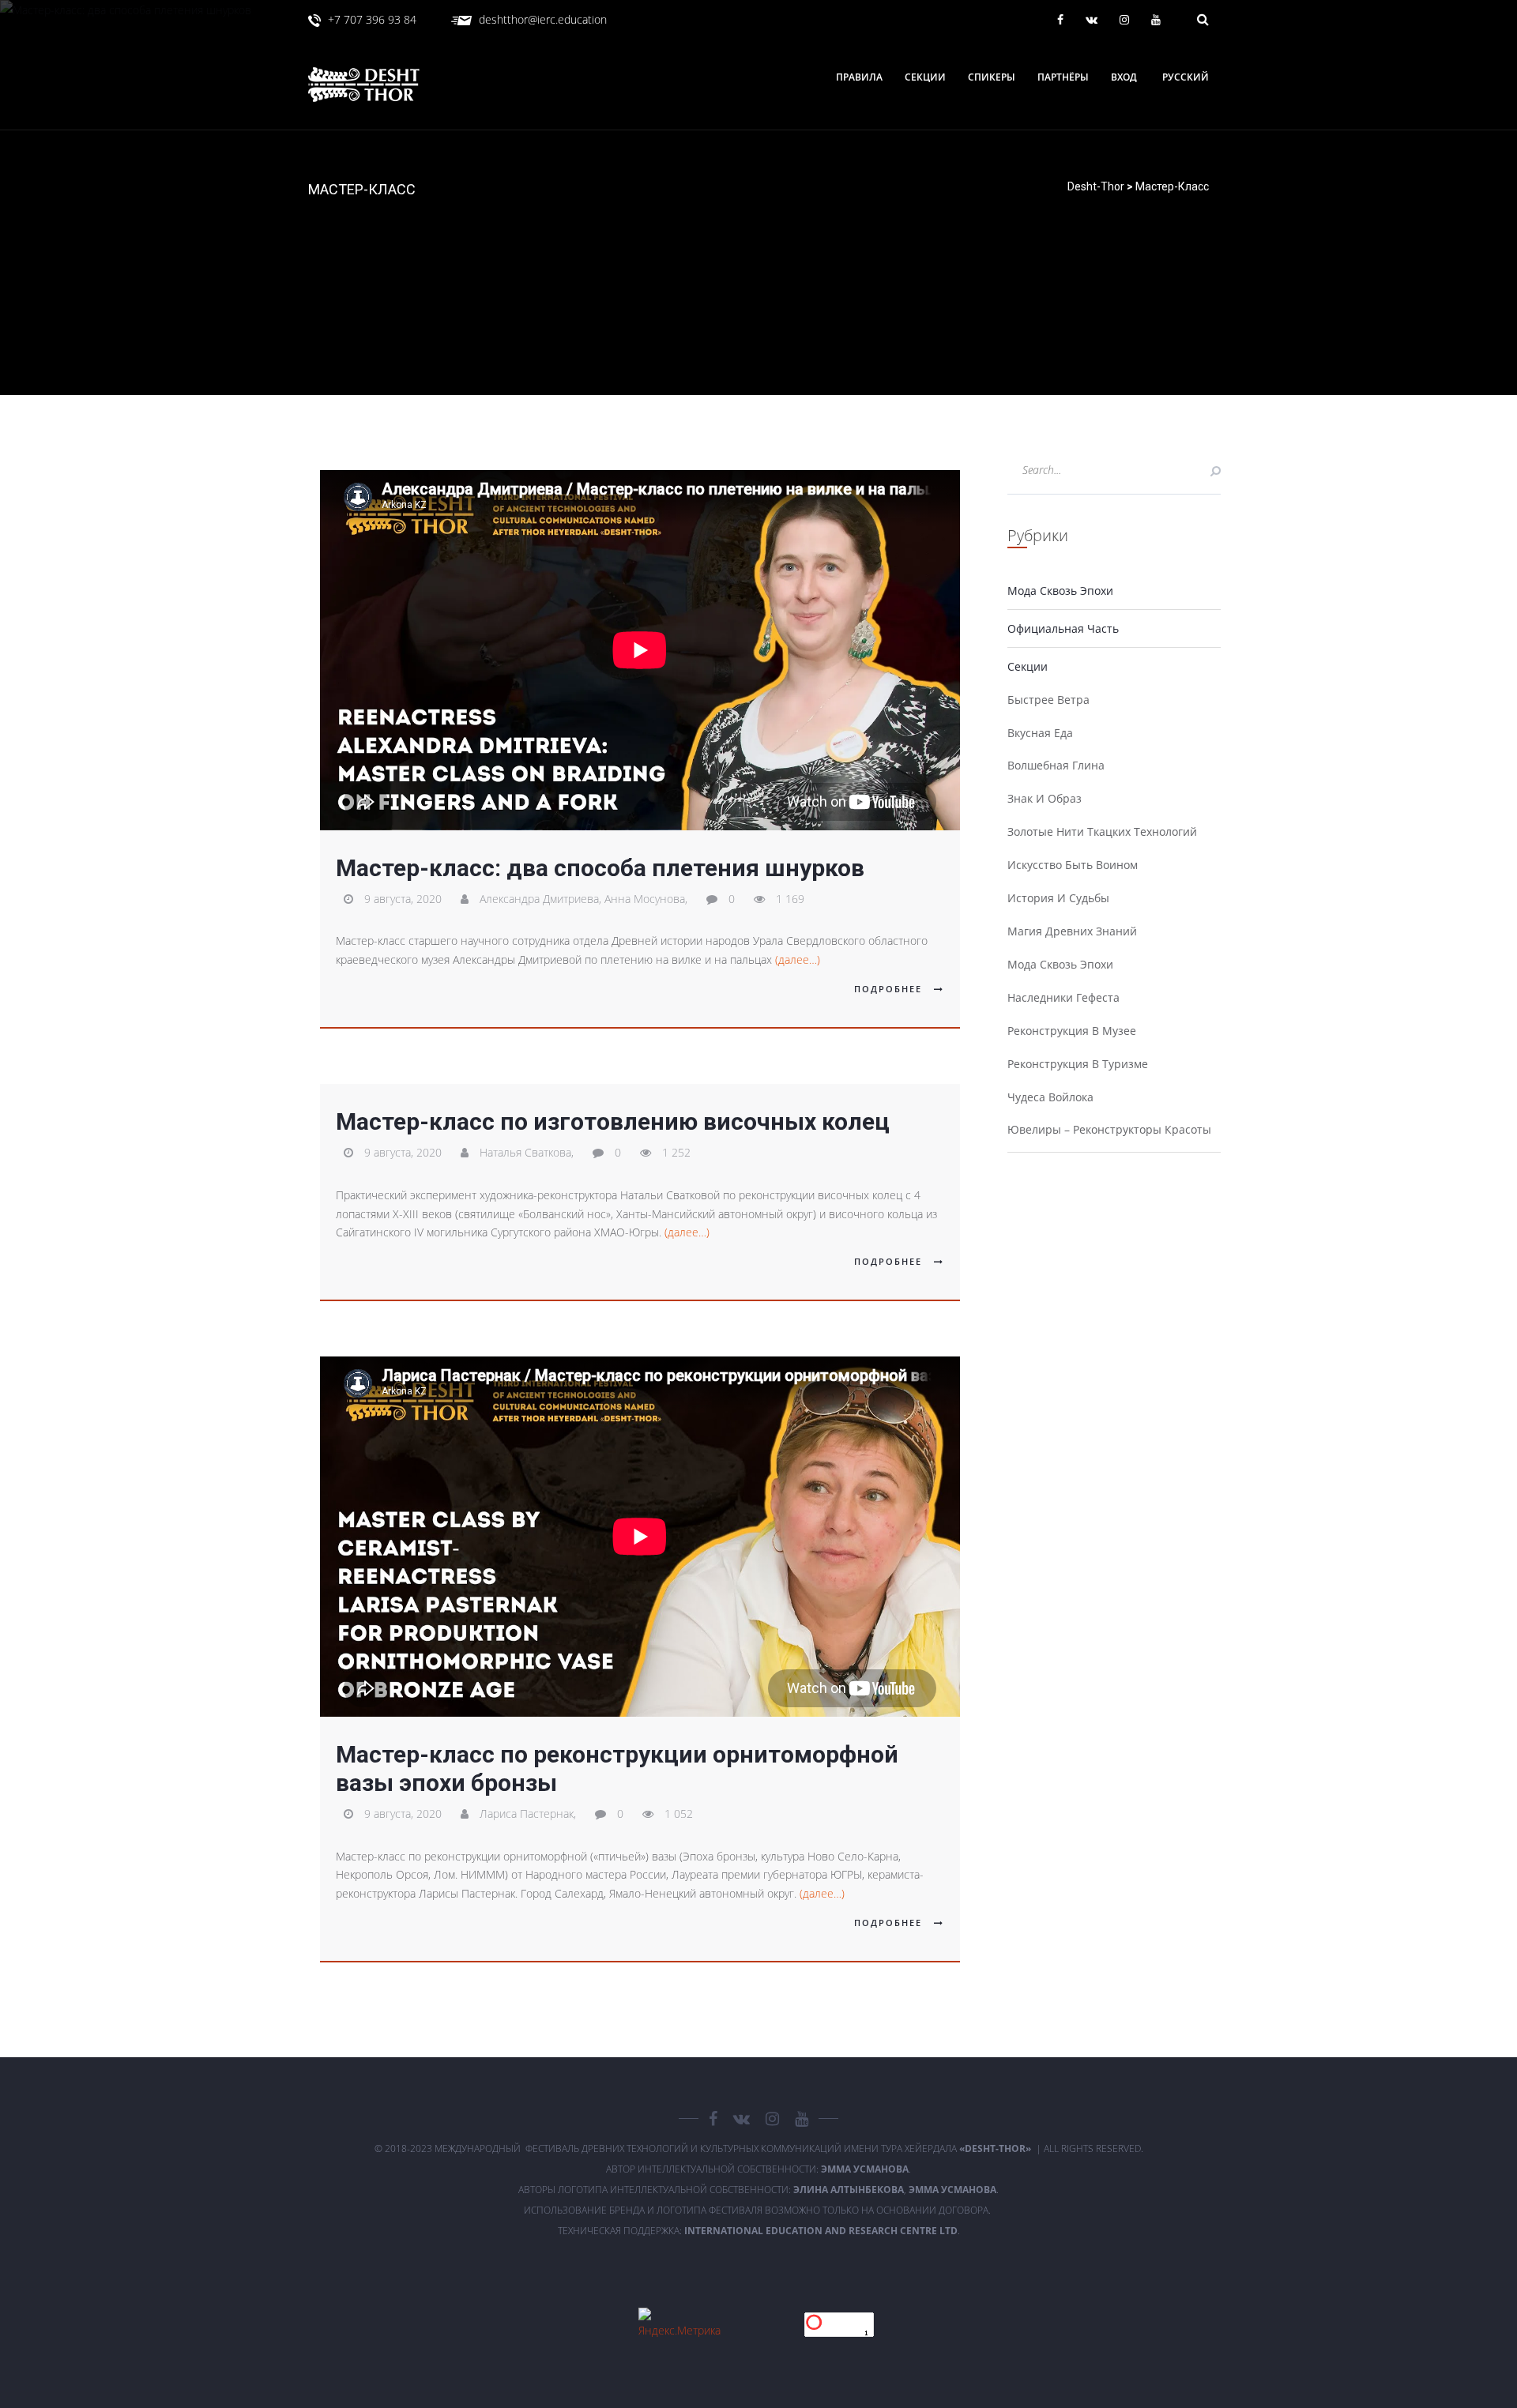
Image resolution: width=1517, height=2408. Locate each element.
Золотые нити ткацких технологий (1102, 832)
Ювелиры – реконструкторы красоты (1109, 1129)
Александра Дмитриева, (542, 899)
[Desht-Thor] (380, 85)
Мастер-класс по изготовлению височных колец (613, 1121)
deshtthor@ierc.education (543, 19)
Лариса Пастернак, (529, 1814)
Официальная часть (1063, 628)
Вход (1124, 77)
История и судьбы (1058, 898)
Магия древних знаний (1072, 931)
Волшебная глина (1056, 765)
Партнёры (1063, 77)
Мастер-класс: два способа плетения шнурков (600, 868)
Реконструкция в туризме (1078, 1064)
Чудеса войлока (1050, 1097)
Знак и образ (1045, 798)
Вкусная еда (1040, 733)
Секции (925, 77)
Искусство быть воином (1073, 865)
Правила (859, 77)
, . (896, 2190)
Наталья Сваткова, (528, 1152)
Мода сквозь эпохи (1060, 591)
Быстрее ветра (1048, 700)
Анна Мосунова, (647, 899)
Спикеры (992, 77)
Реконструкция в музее (1072, 1031)
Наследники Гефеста (1063, 997)
